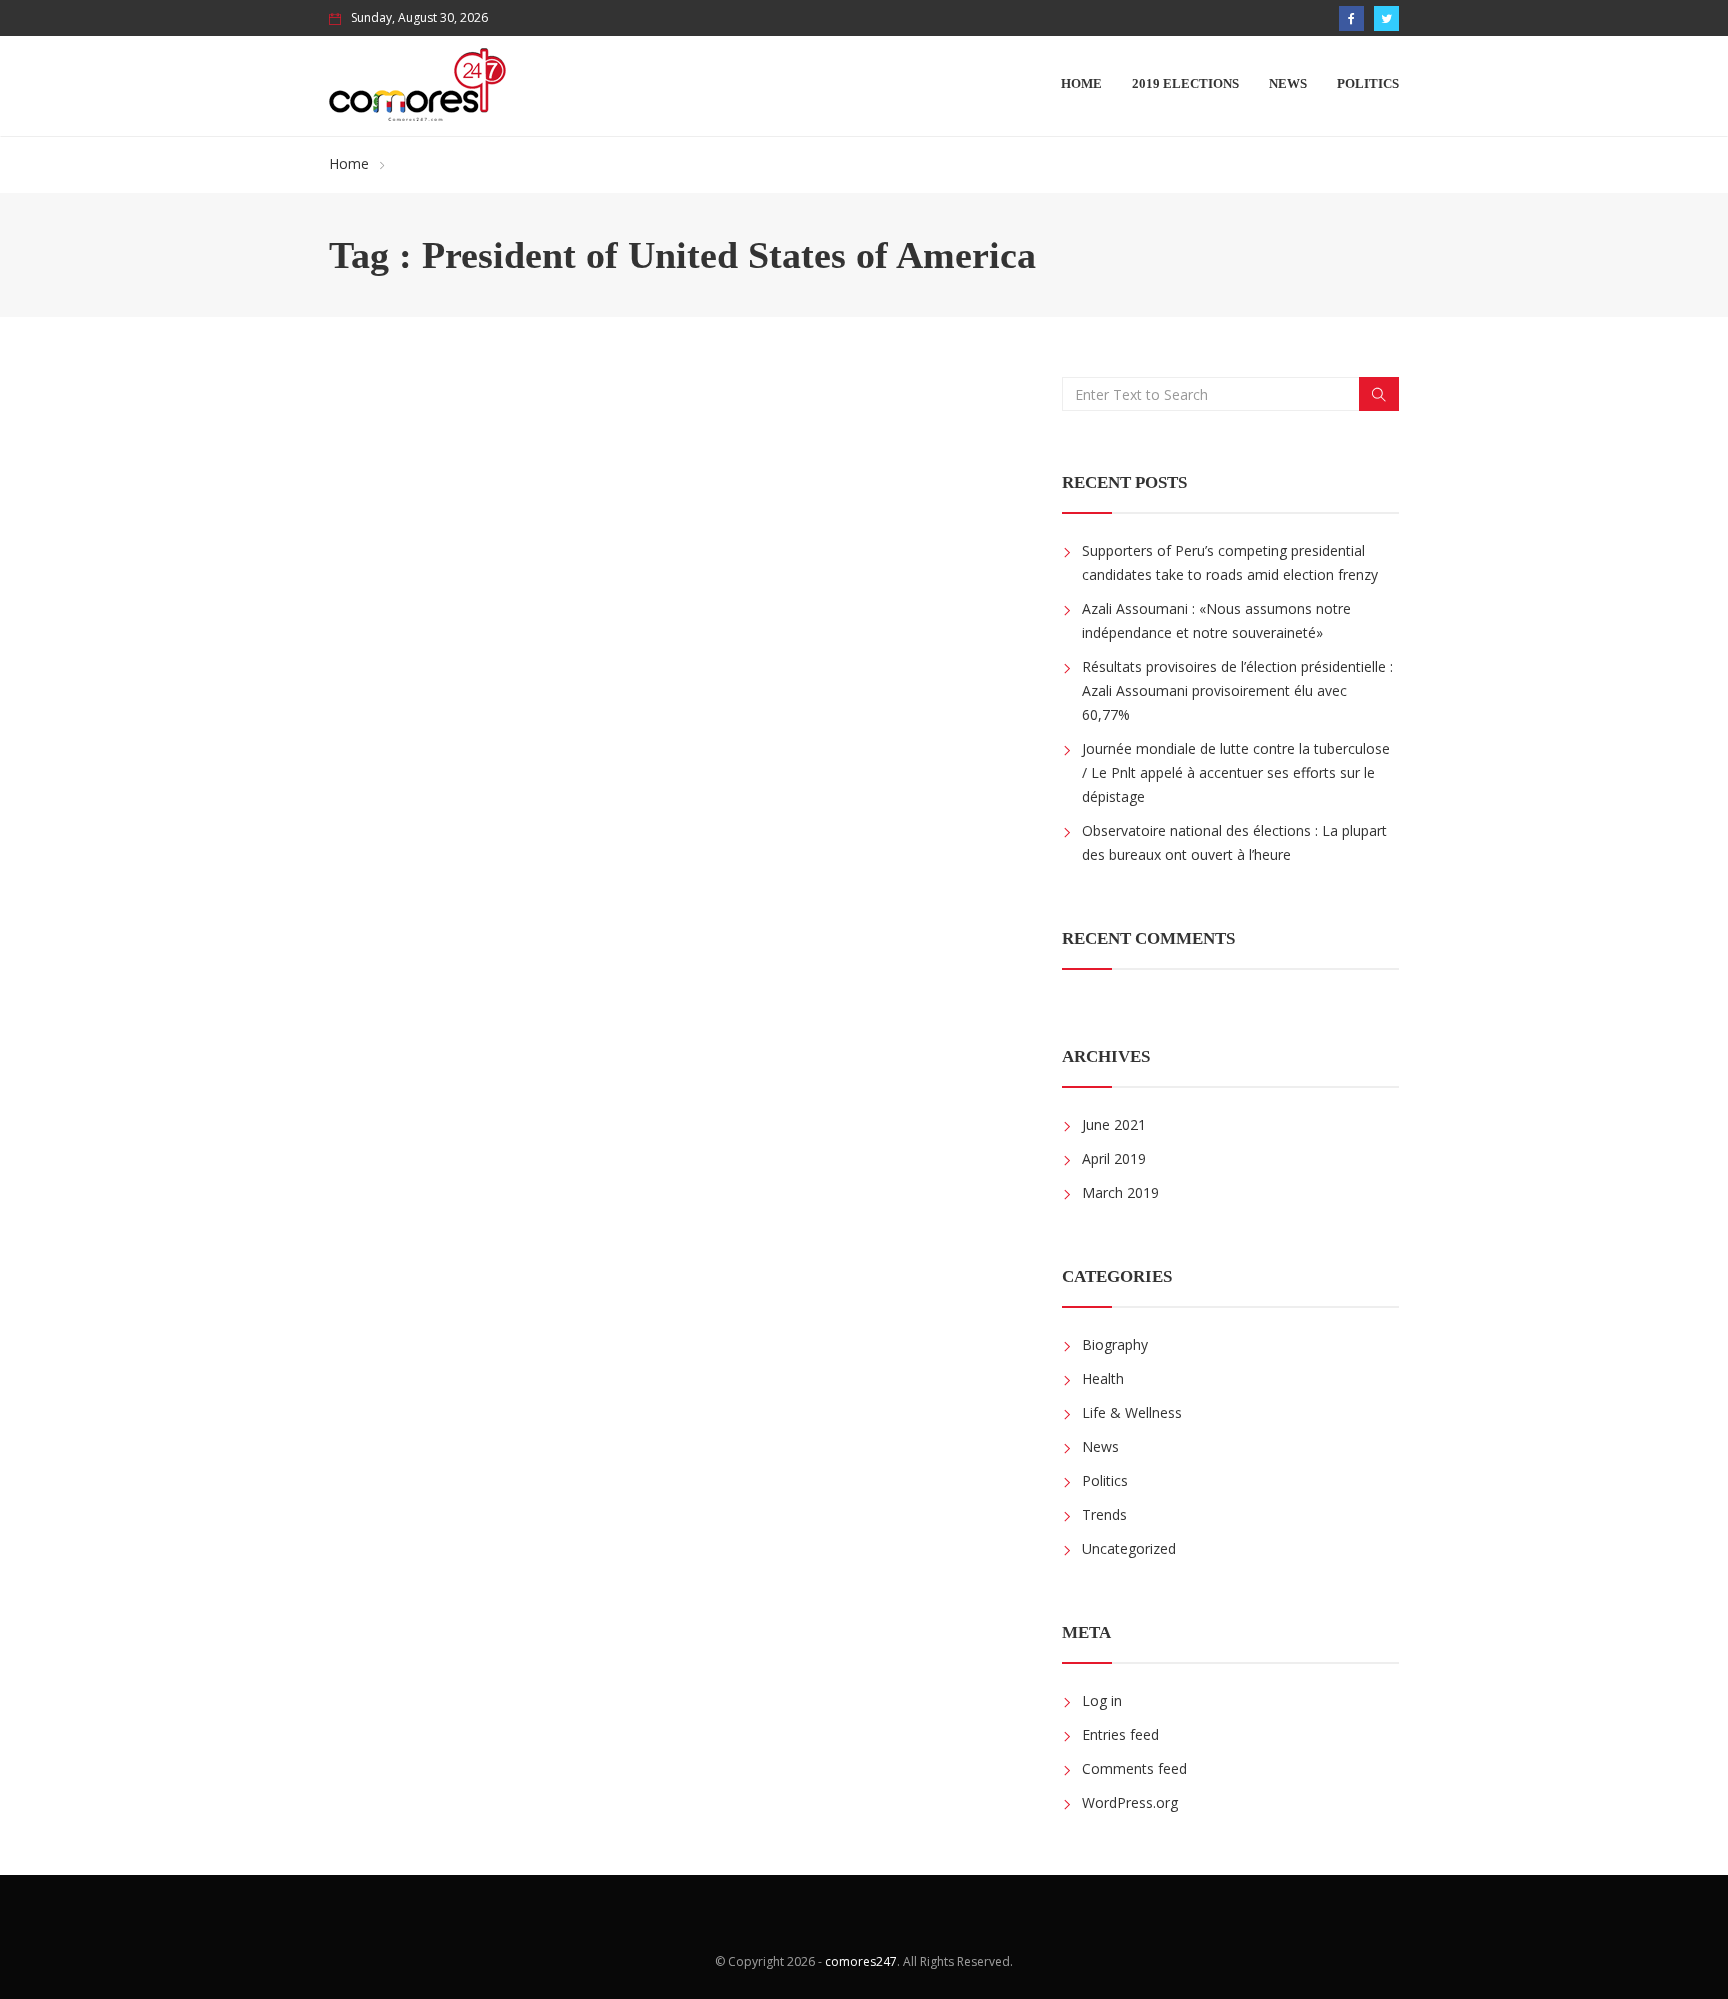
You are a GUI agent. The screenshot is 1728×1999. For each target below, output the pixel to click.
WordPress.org (1130, 1802)
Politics (1368, 83)
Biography (1115, 1344)
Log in (1102, 1700)
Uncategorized (1129, 1548)
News (1288, 83)
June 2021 (1114, 1124)
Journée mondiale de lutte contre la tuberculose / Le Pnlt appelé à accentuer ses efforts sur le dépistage (1236, 772)
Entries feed (1120, 1734)
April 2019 (1114, 1158)
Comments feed (1134, 1768)
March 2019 (1120, 1192)
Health (1103, 1378)
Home (1081, 83)
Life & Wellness (1132, 1412)
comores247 (861, 1961)
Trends (1104, 1514)
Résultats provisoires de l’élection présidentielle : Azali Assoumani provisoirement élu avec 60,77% (1237, 690)
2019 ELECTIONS (1185, 83)
